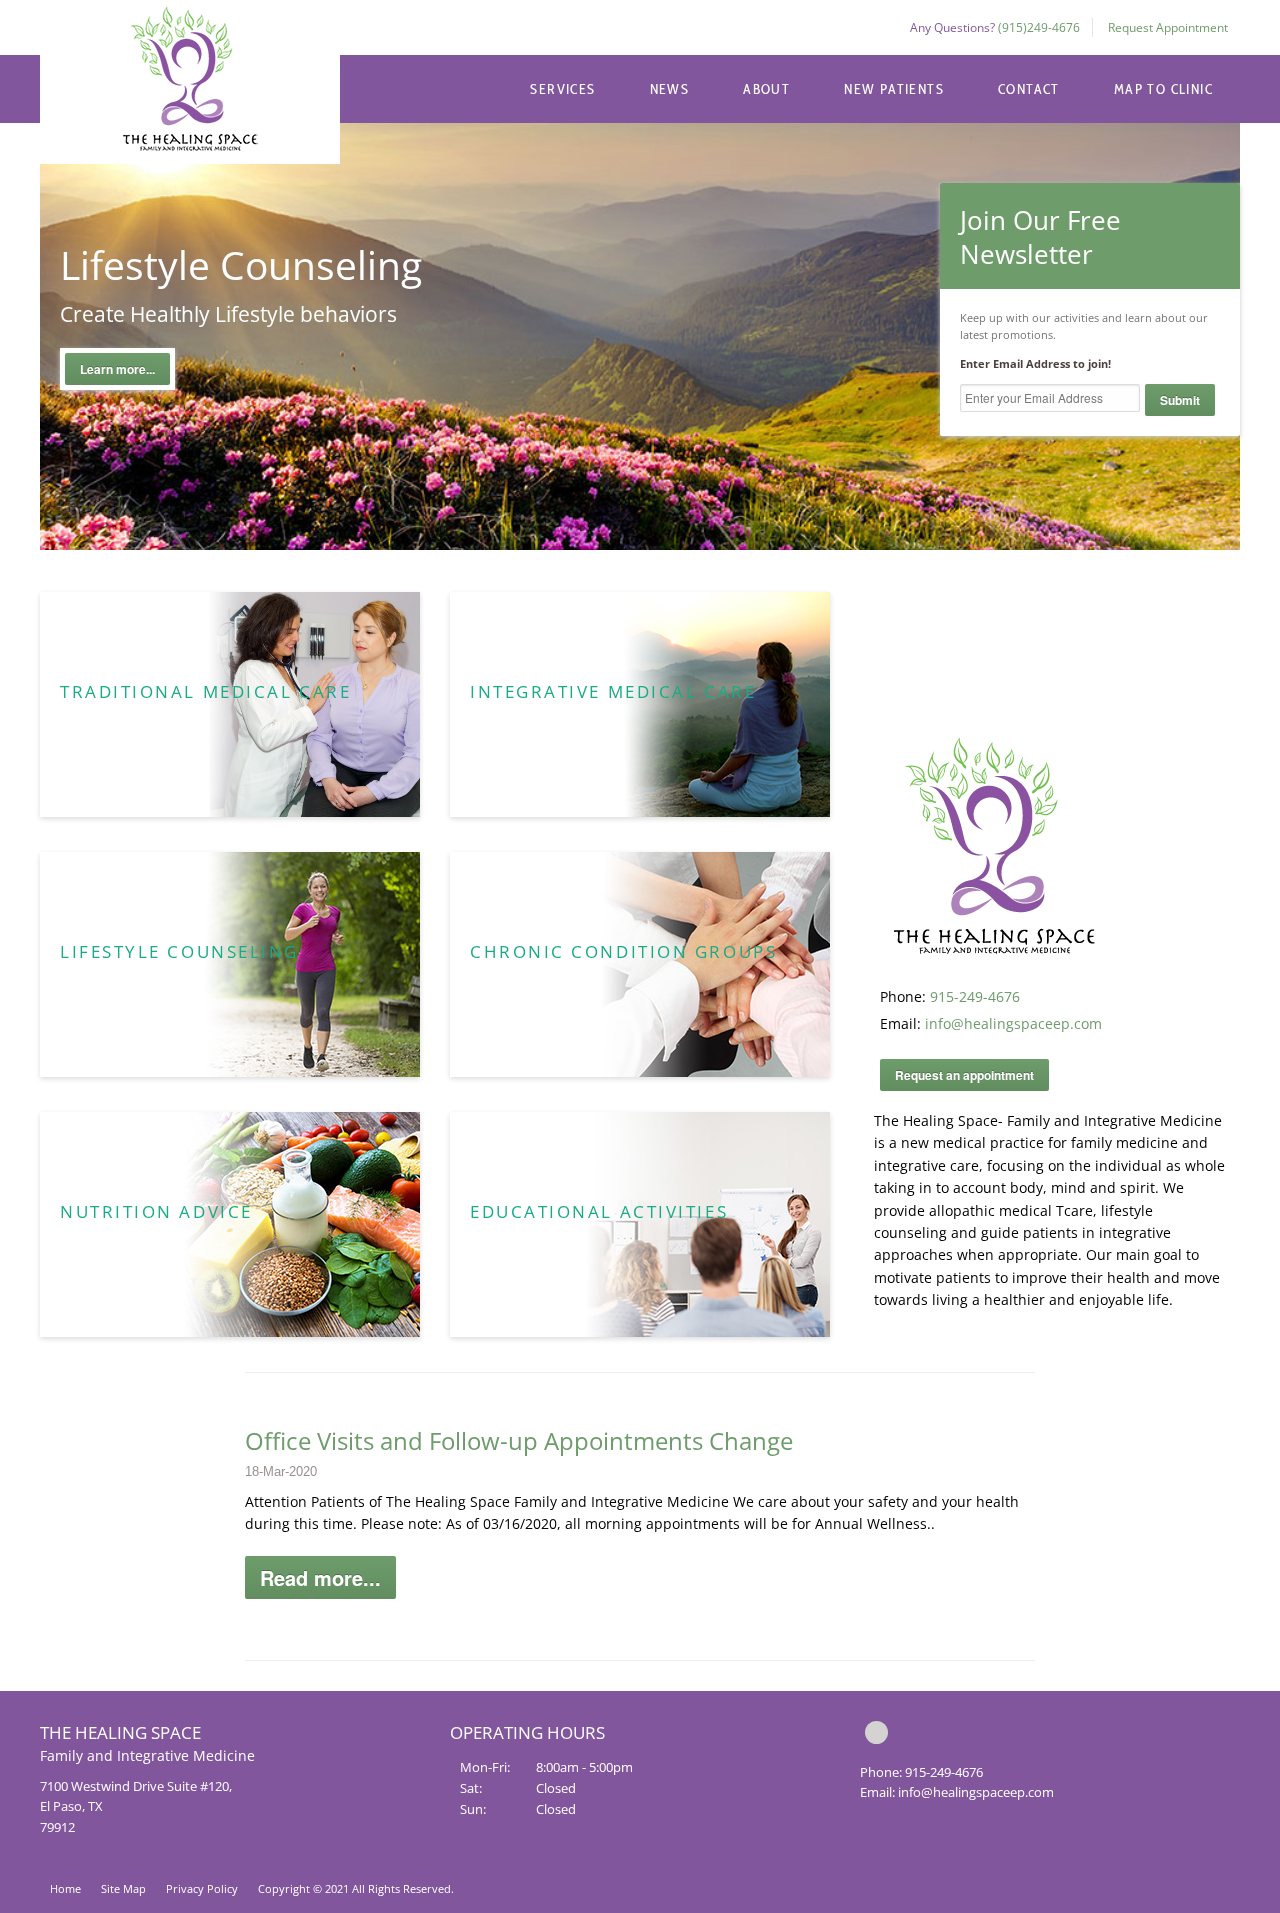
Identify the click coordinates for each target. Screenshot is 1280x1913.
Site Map (123, 1888)
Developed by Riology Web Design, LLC (1165, 1893)
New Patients (894, 89)
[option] (640, 302)
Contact (1029, 89)
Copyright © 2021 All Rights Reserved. (356, 1888)
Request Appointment (1168, 27)
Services (562, 89)
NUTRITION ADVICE (156, 1211)
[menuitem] (562, 89)
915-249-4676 (975, 996)
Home (65, 1888)
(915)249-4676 (1039, 27)
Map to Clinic (1163, 89)
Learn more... (117, 369)
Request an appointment (964, 1075)
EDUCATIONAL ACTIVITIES (599, 1211)
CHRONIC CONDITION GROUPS (623, 951)
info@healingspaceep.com (1013, 1023)
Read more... (320, 1577)
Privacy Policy (202, 1888)
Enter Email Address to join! (1035, 363)
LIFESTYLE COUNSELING (179, 951)
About (766, 89)
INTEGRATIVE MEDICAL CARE (613, 691)
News (670, 89)
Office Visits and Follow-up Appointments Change (519, 1440)
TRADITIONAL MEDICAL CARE (205, 691)
